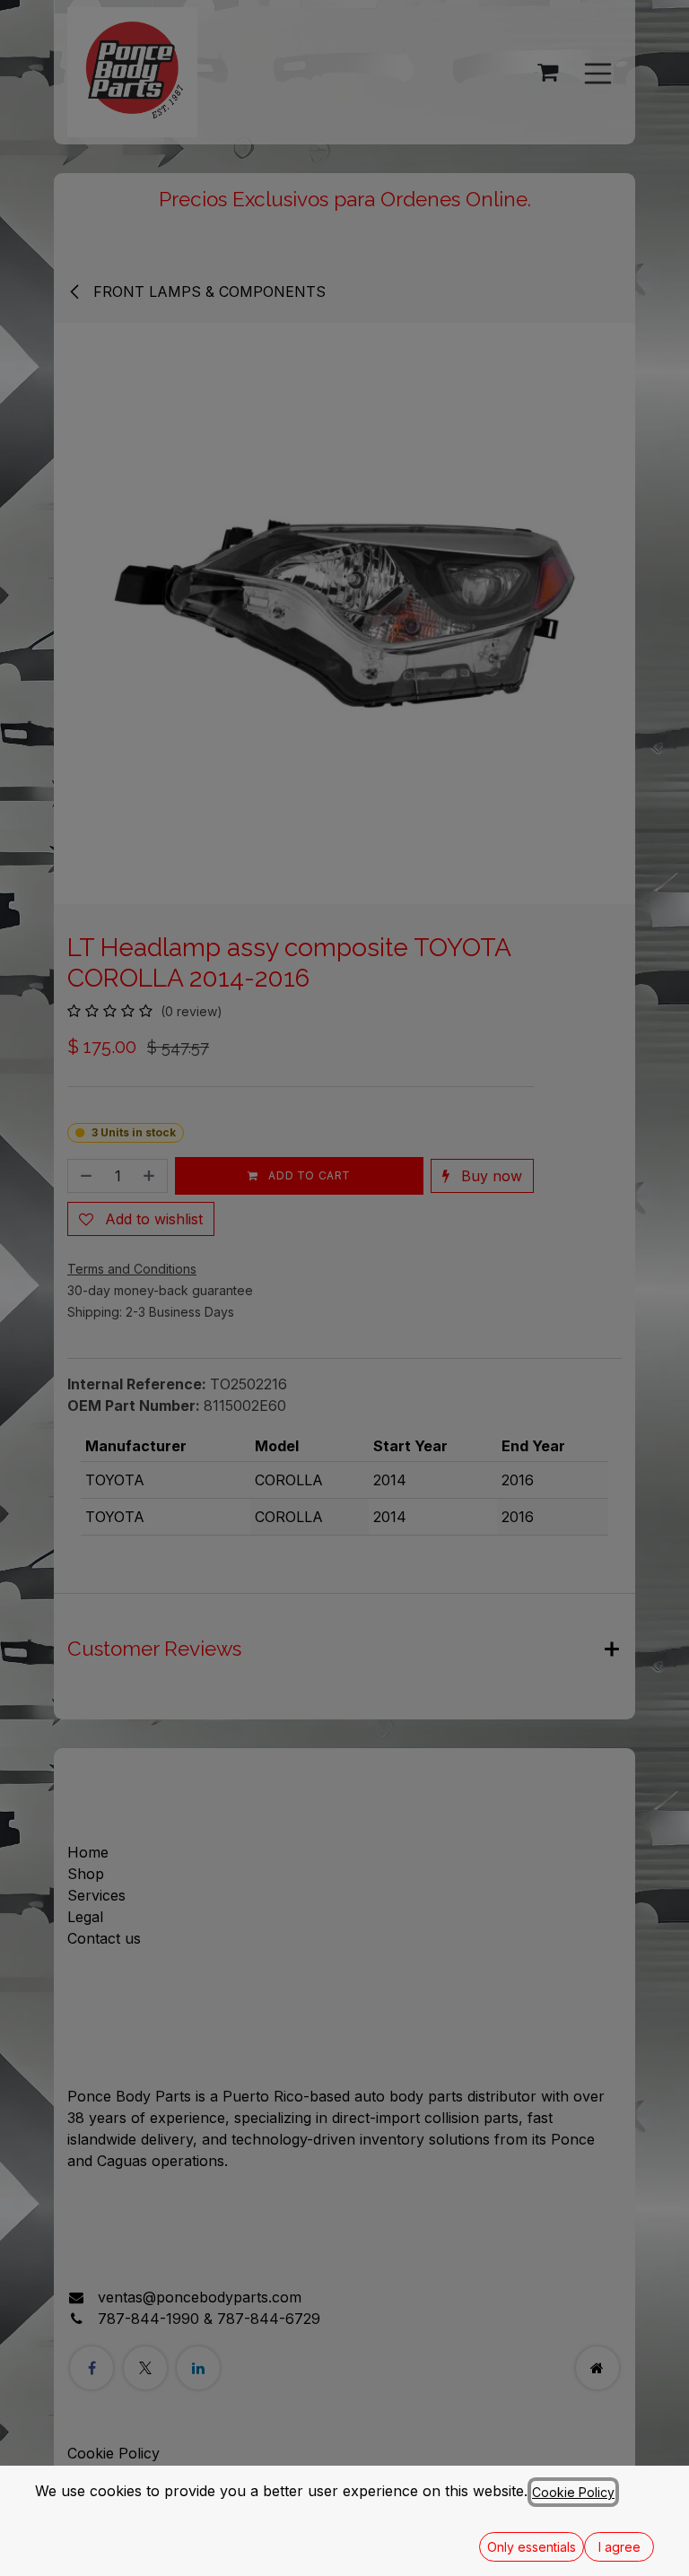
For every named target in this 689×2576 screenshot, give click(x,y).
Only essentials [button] (532, 2547)
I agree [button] (619, 2547)
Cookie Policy (573, 2492)
